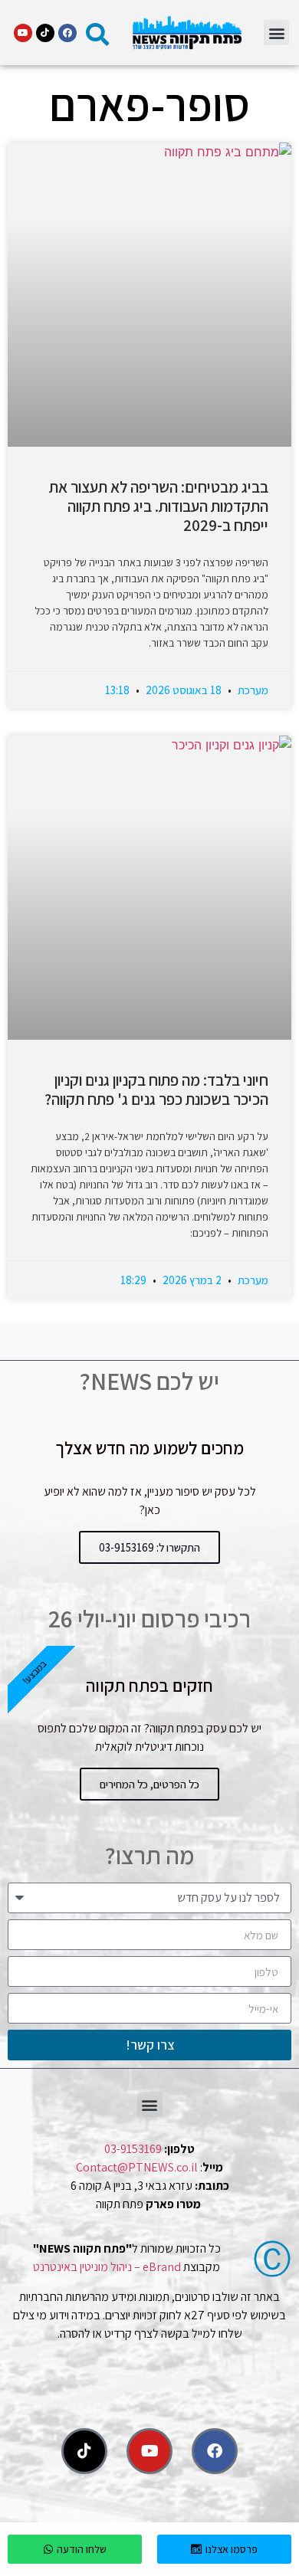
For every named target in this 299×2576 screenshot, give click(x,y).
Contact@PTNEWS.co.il (137, 2167)
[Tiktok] (45, 33)
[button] (276, 33)
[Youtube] (23, 33)
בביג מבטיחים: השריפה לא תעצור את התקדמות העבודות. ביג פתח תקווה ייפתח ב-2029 (159, 506)
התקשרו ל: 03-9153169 (149, 1547)
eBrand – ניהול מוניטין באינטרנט (107, 2267)
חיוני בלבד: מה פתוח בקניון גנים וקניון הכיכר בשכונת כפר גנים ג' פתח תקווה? (156, 1090)
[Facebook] (67, 33)
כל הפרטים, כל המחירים (149, 1784)
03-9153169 (133, 2149)
